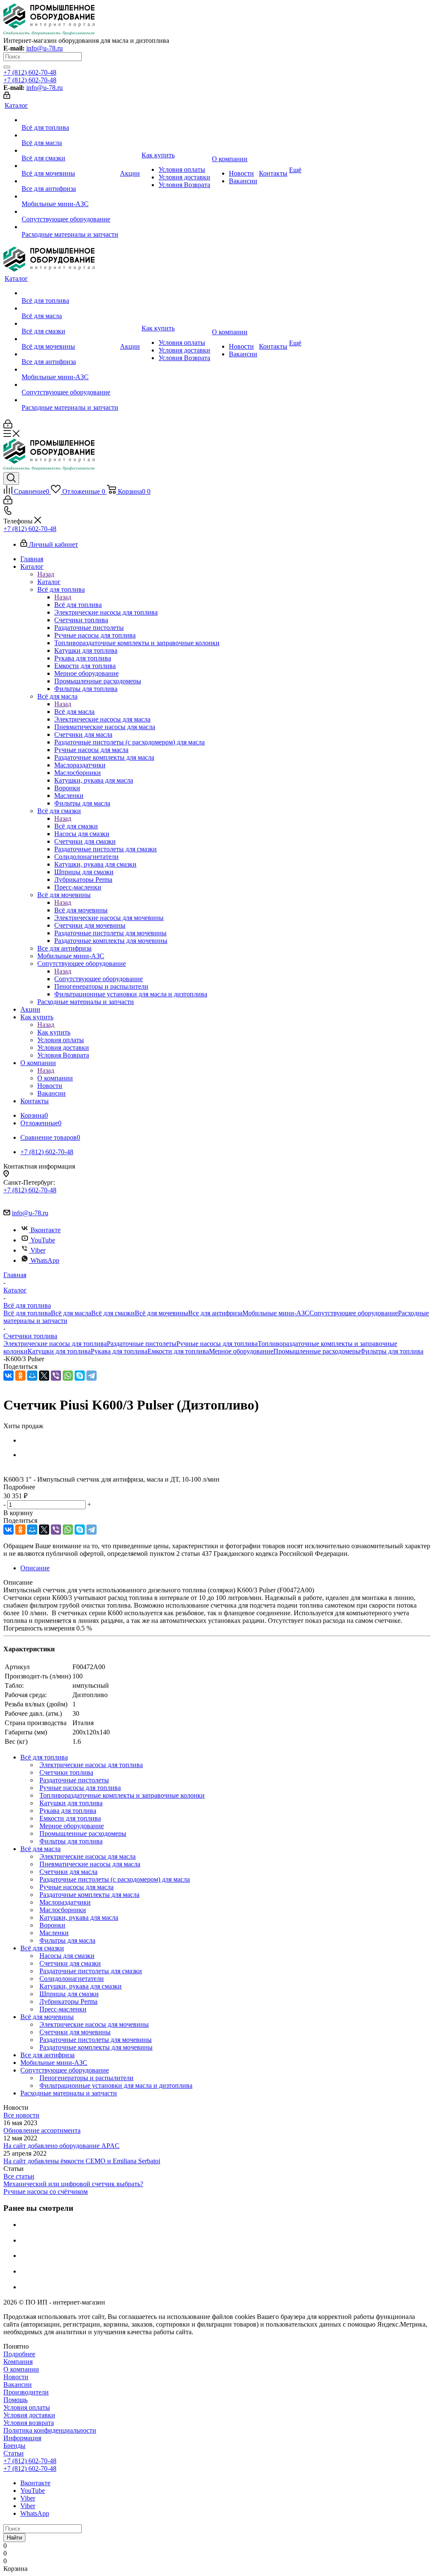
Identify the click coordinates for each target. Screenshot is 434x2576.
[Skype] (80, 1376)
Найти (14, 2538)
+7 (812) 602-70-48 (30, 72)
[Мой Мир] (32, 1376)
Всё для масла (74, 712)
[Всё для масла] (70, 135)
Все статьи (19, 2176)
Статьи (14, 2453)
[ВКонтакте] (8, 1376)
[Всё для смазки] (70, 151)
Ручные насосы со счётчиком (46, 2191)
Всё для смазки (76, 826)
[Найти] (7, 67)
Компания (18, 2362)
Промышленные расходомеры (317, 1351)
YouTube (43, 1240)
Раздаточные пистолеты (142, 1344)
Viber (38, 1250)
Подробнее (19, 2354)
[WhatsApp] (68, 1376)
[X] (44, 1376)
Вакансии (18, 2384)
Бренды (14, 2446)
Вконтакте (46, 1230)
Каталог (49, 582)
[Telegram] (92, 1376)
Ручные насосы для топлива (217, 1344)
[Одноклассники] (20, 1376)
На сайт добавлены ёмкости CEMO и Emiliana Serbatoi (82, 2161)
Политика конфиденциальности (50, 2430)
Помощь (15, 2400)
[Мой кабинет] (7, 96)
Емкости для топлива (178, 1351)
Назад (46, 574)
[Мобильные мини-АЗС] (70, 196)
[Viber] (56, 1376)
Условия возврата (29, 2423)
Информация (22, 2438)
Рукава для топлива (119, 1351)
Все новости (21, 2115)
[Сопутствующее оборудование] (70, 212)
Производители (26, 2392)
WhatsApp (45, 1260)
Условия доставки (29, 2415)
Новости (16, 2377)
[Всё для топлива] (70, 120)
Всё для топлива (78, 605)
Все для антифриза (215, 1313)
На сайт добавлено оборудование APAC (61, 2146)
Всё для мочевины (81, 910)
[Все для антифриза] (70, 181)
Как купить (54, 1032)
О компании (55, 1078)
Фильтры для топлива (392, 1351)
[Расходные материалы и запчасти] (70, 227)
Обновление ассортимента (42, 2130)
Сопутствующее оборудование (99, 979)
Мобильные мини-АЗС (276, 1313)
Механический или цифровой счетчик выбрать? (73, 2184)
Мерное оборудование (241, 1351)
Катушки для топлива (59, 1351)
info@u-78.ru (45, 48)
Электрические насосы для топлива (55, 1344)
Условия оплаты (27, 2407)
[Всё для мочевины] (70, 166)
